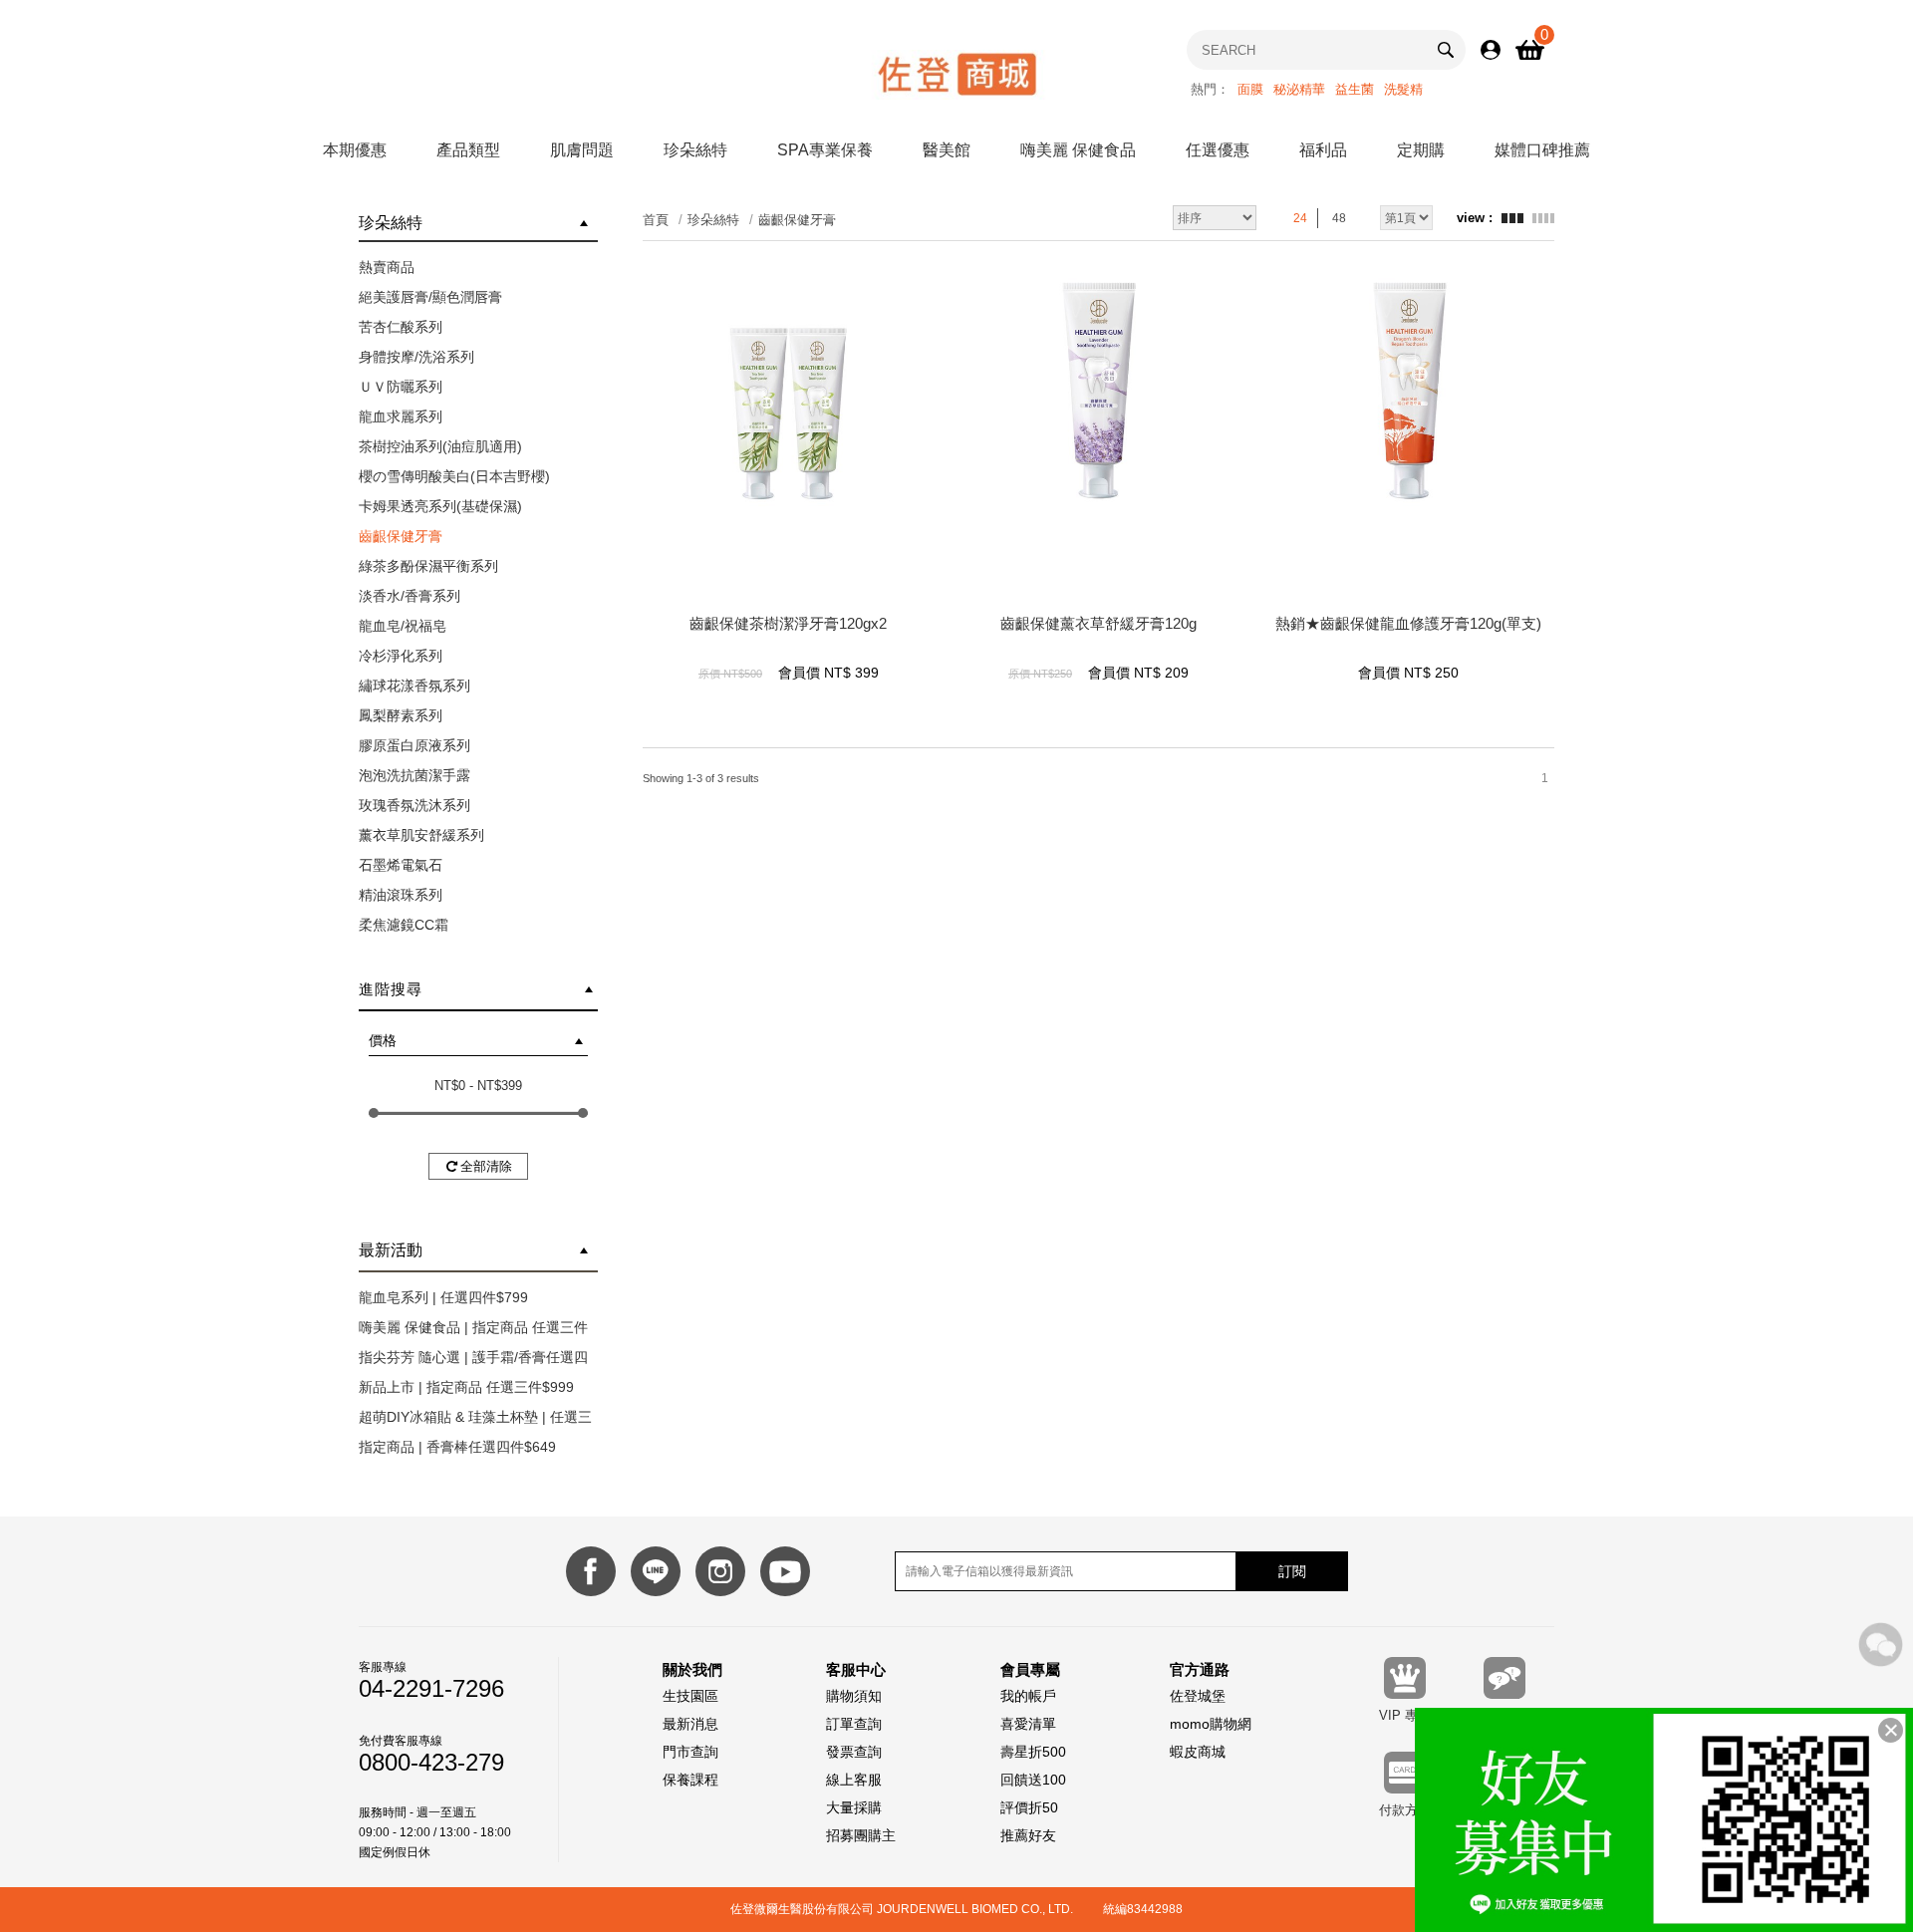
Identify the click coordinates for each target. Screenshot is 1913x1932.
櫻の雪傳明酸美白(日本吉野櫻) (454, 476)
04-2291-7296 (431, 1689)
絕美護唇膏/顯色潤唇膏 (430, 297)
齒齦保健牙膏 (401, 536)
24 (1300, 218)
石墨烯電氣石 (401, 865)
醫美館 (947, 150)
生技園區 (690, 1696)
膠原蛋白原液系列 (414, 745)
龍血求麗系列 (401, 416)
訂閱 (1292, 1571)
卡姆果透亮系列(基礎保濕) (440, 506)
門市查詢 (690, 1752)
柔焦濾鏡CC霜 (404, 925)
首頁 (656, 220)
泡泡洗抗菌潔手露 (414, 775)
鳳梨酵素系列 (401, 715)
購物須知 (854, 1696)
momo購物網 (1211, 1724)
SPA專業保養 (825, 150)
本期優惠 (355, 150)
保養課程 (690, 1780)
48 (1339, 218)
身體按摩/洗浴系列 (416, 357)
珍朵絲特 (695, 150)
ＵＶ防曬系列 (401, 387)
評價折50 (1029, 1807)
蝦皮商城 (1198, 1752)
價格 (383, 1040)
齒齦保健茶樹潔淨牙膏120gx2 (788, 623)
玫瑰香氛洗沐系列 (414, 805)
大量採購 (854, 1807)
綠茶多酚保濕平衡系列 (428, 566)
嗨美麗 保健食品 (1078, 150)
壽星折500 (1033, 1752)
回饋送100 (1033, 1780)
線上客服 (854, 1780)
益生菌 (1355, 89)
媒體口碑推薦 (1542, 150)
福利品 (1323, 150)
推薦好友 (1028, 1835)
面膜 (1250, 89)
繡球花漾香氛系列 (414, 686)
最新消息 (690, 1724)
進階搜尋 (391, 989)
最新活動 (391, 1250)
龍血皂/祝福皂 (403, 626)
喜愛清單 (1028, 1724)
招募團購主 (861, 1835)
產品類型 (468, 150)
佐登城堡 (1198, 1696)
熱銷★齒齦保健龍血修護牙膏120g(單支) (1408, 623)
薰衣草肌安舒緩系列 (421, 835)
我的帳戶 (1028, 1696)
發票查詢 (854, 1752)
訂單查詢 (854, 1724)
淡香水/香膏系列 (410, 596)
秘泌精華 (1299, 89)
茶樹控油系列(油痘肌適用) (440, 446)
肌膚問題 (582, 150)
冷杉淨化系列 (401, 656)
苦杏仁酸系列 (401, 327)
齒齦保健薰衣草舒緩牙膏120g (1098, 623)
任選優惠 (1218, 150)
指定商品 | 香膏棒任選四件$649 (457, 1447)
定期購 (1421, 150)
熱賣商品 (387, 267)
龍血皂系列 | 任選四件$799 (443, 1297)
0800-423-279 (431, 1763)
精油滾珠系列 (401, 895)
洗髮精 (1403, 89)
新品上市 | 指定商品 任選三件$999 (466, 1387)
